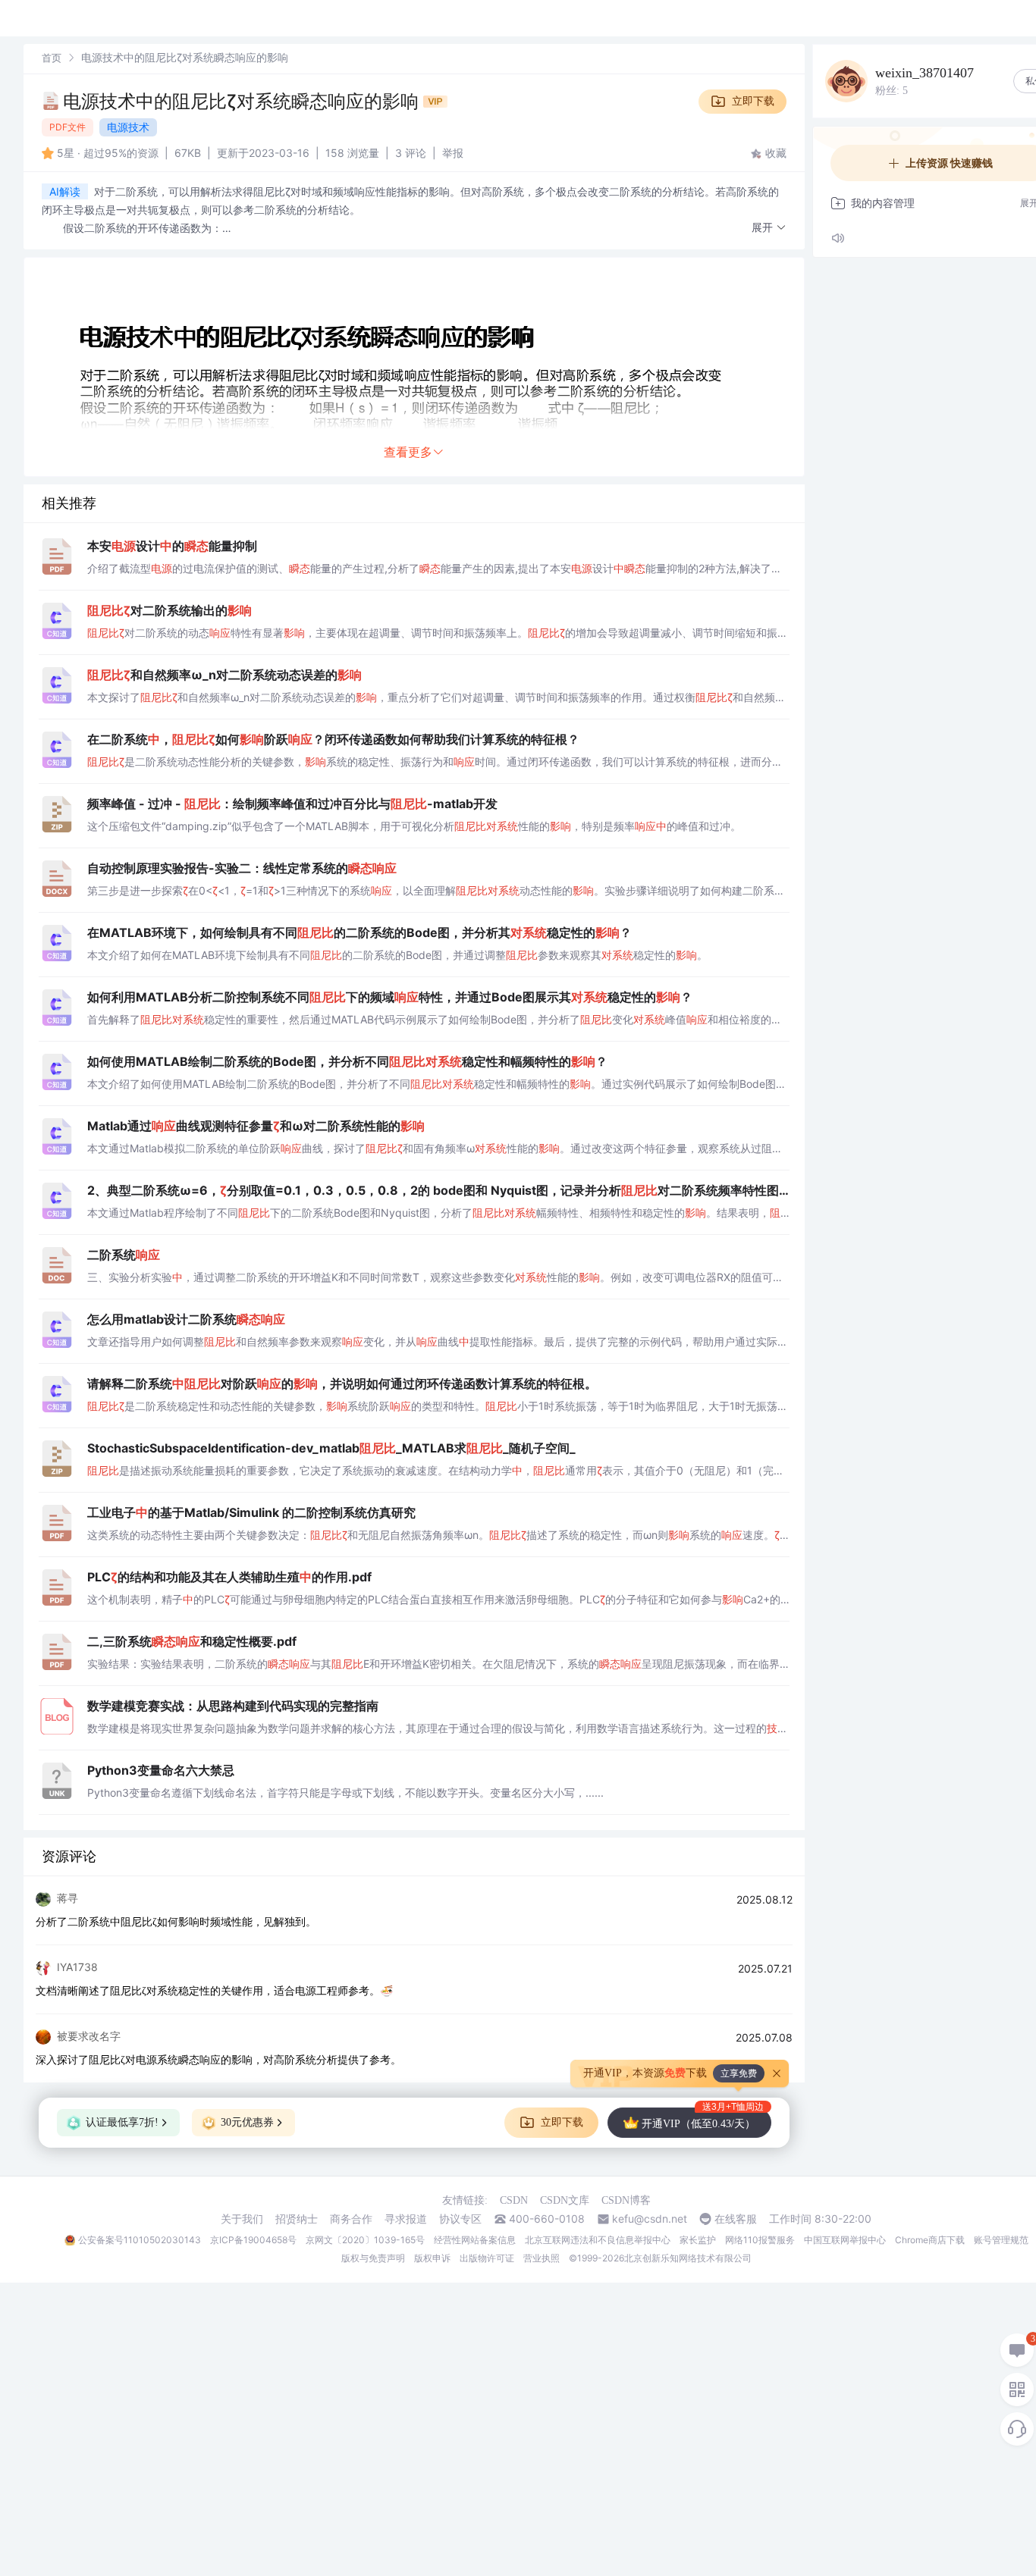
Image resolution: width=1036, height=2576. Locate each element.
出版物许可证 (487, 2258)
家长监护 (698, 2240)
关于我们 (242, 2219)
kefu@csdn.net (650, 2219)
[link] (52, 57)
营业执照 (542, 2258)
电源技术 (128, 127)
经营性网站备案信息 (475, 2240)
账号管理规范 (1001, 2240)
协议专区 (460, 2219)
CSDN (514, 2200)
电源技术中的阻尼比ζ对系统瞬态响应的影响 (243, 101)
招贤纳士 (297, 2219)
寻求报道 (406, 2219)
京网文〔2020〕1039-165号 (365, 2240)
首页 (52, 58)
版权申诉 (432, 2258)
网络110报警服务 (760, 2240)
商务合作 (351, 2219)
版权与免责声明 (373, 2258)
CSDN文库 (565, 2200)
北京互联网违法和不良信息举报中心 (598, 2240)
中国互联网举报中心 (845, 2240)
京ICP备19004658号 (253, 2240)
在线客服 (736, 2219)
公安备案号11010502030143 (140, 2240)
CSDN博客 (626, 2200)
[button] (769, 228)
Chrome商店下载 (930, 2240)
